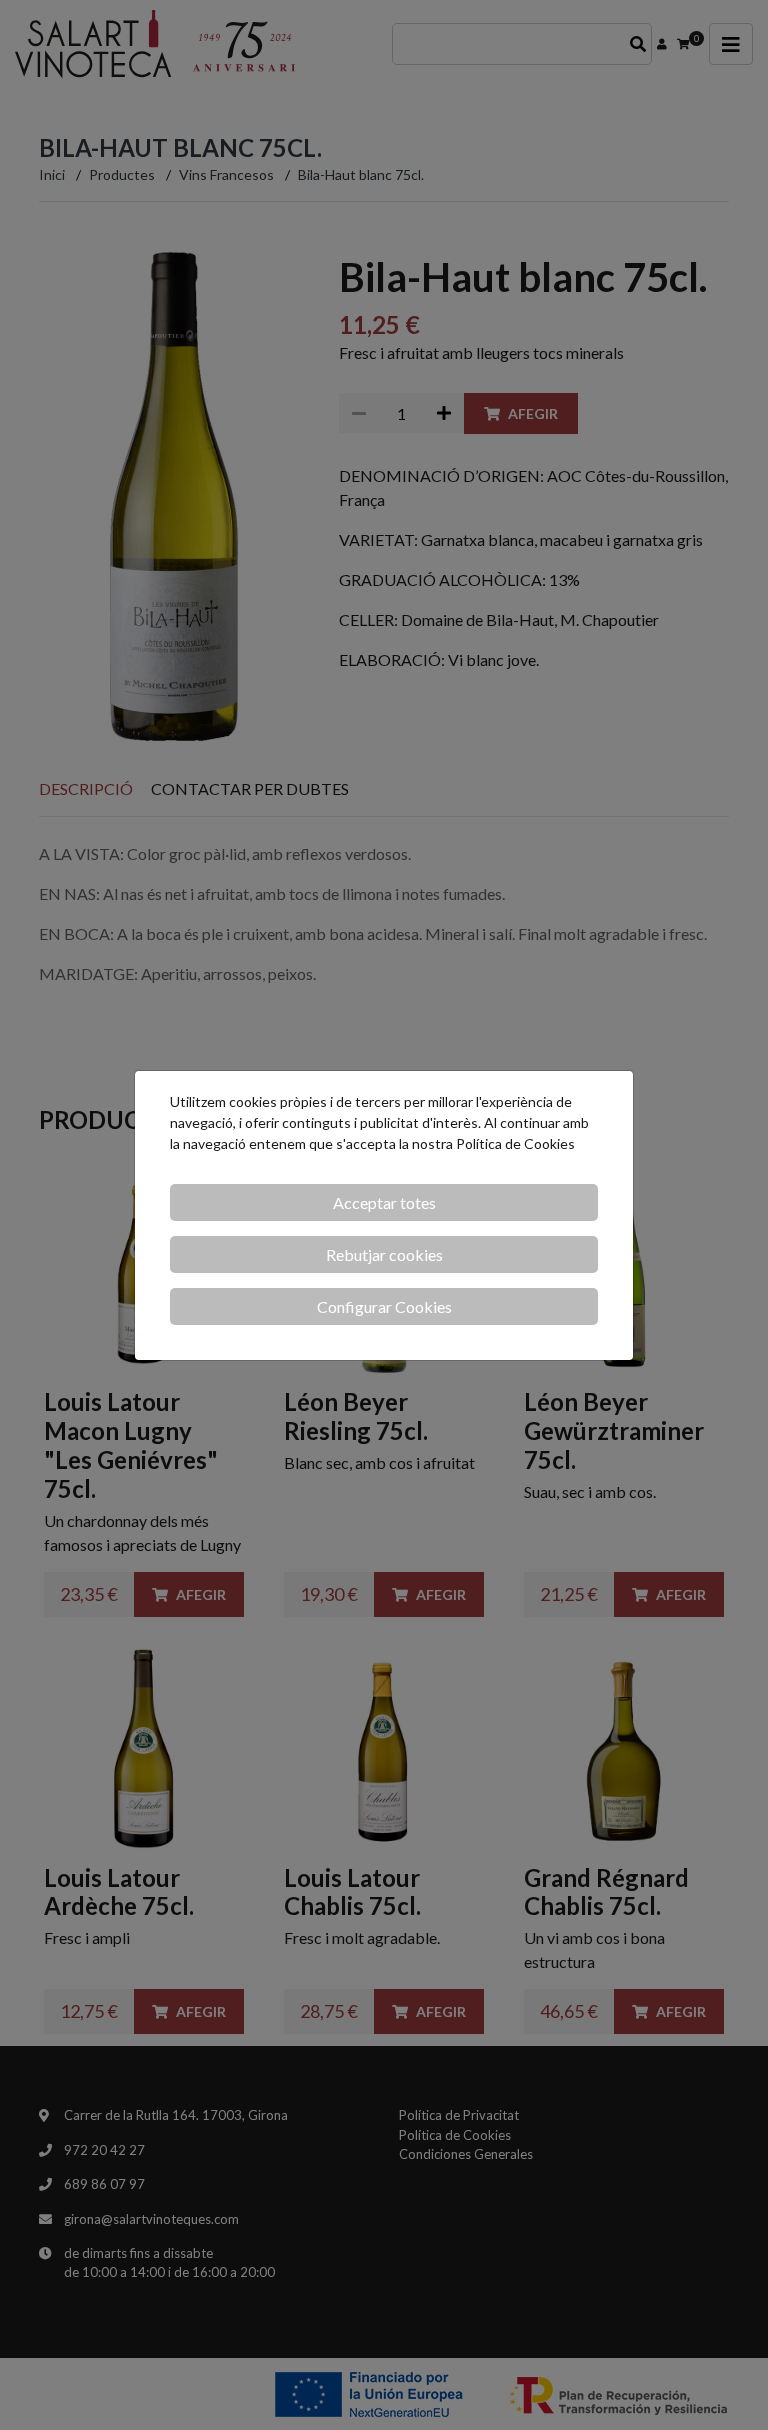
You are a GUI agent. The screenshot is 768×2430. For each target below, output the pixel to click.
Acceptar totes (384, 1202)
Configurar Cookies (384, 1306)
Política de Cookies (515, 1143)
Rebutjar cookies (384, 1254)
